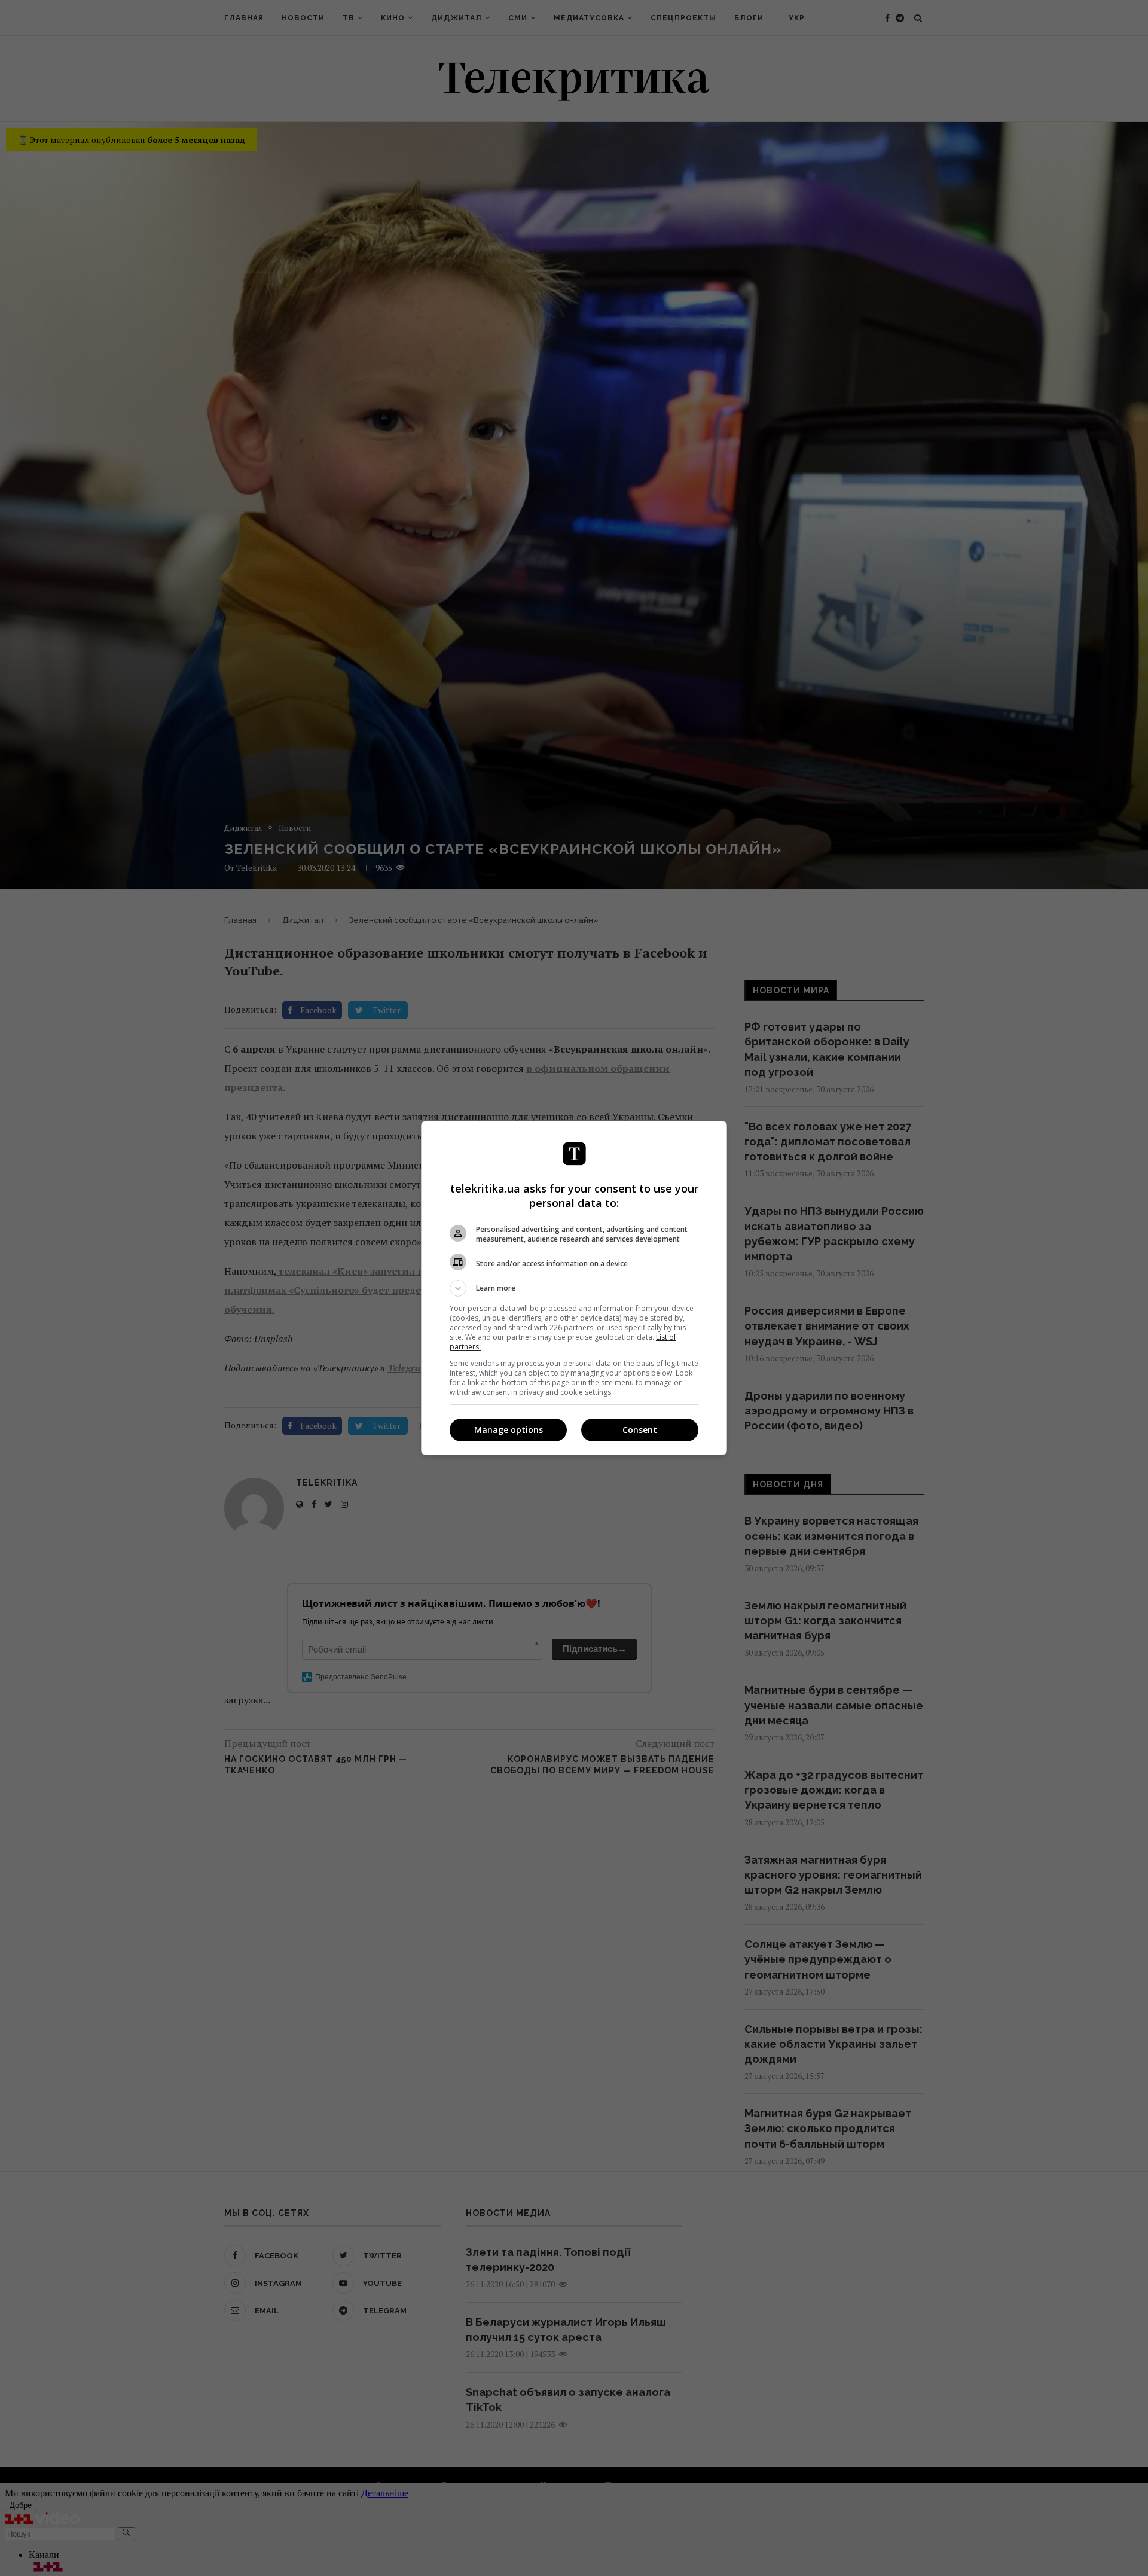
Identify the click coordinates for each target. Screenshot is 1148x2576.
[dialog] (574, 1288)
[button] (574, 1288)
